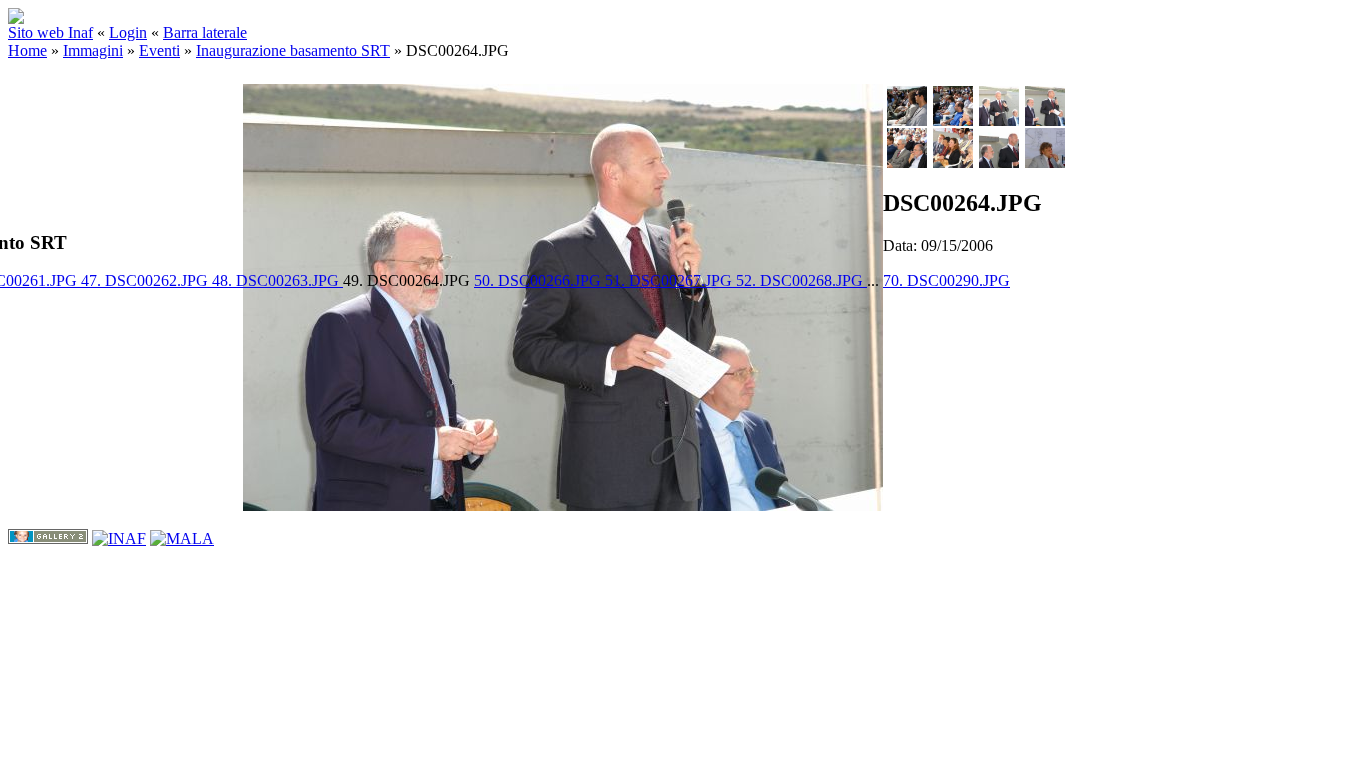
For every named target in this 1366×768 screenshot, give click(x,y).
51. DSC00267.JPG (670, 280)
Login (128, 32)
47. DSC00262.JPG (146, 280)
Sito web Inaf (50, 32)
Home (27, 50)
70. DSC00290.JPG (946, 280)
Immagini (93, 50)
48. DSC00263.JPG (277, 280)
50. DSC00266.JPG (539, 280)
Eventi (159, 50)
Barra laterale (205, 32)
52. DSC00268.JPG (801, 280)
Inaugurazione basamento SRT (293, 50)
